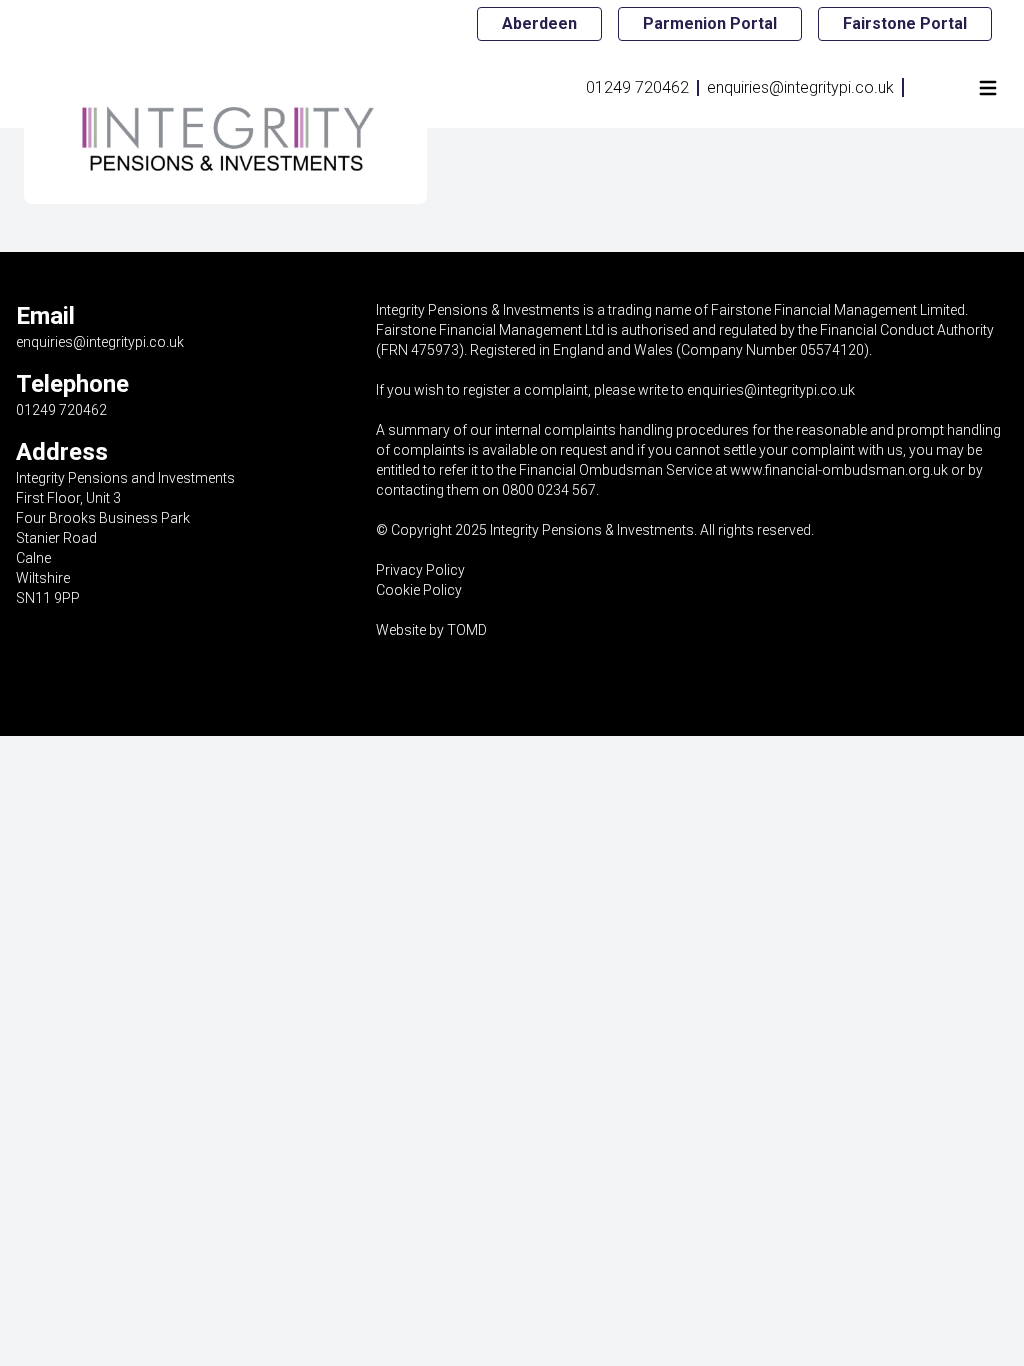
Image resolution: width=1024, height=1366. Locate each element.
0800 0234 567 (549, 490)
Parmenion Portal (710, 23)
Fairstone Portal (905, 23)
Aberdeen (539, 23)
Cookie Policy (419, 590)
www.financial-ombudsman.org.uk (839, 470)
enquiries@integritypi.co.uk (800, 87)
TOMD (467, 630)
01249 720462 (637, 87)
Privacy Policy (420, 570)
